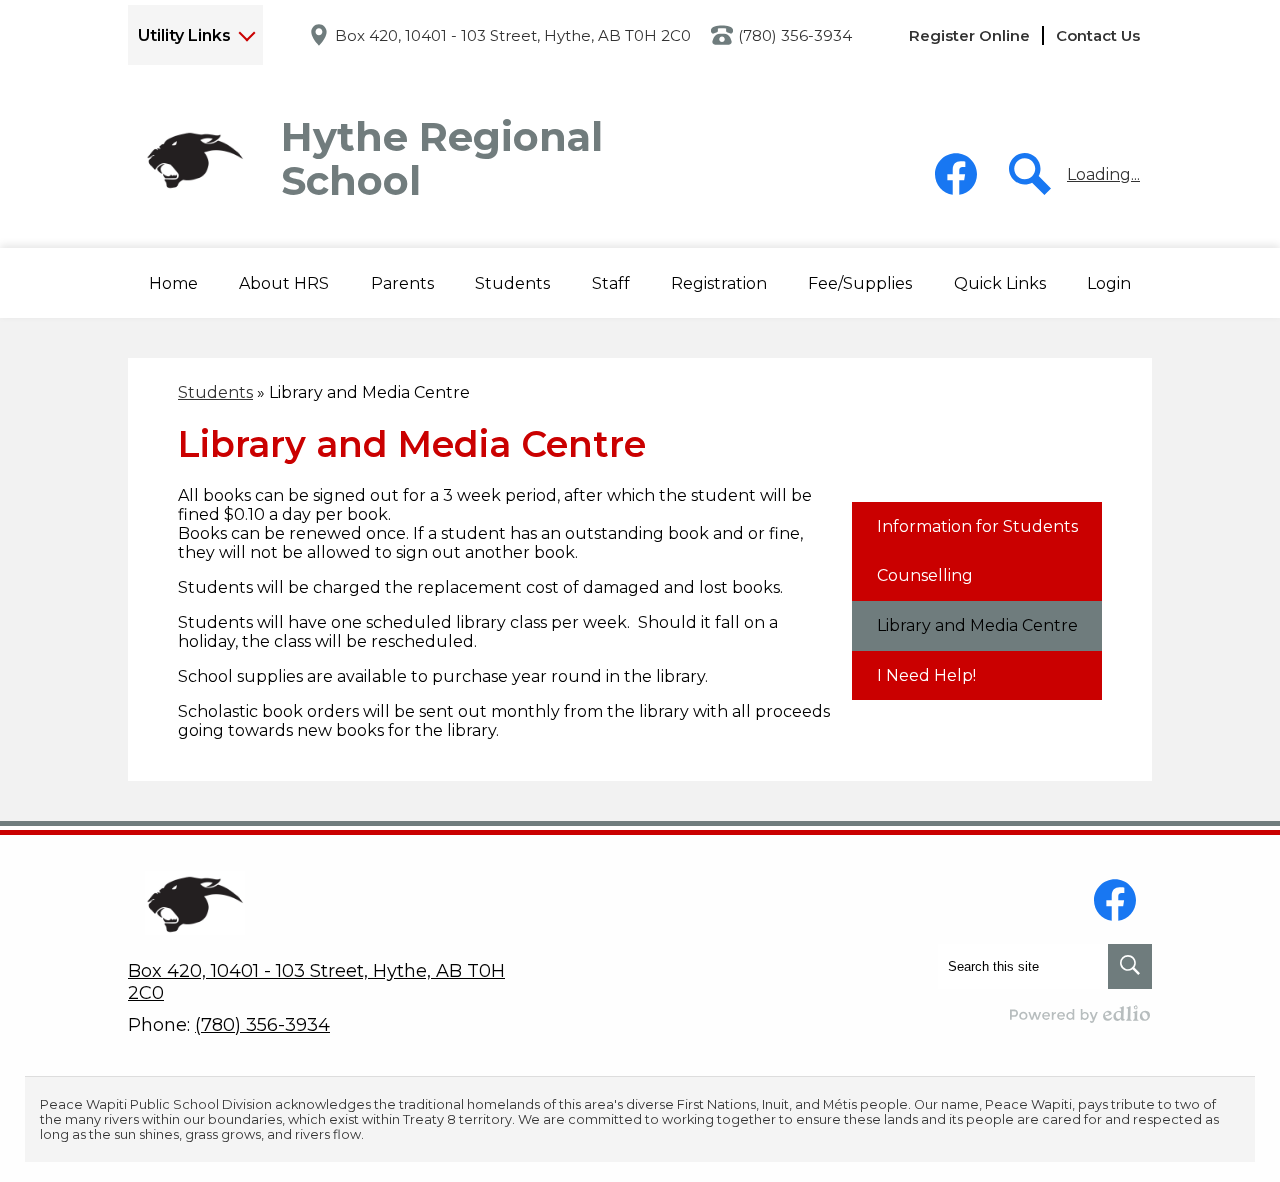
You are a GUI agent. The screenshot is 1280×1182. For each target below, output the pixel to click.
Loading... (1103, 174)
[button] (284, 283)
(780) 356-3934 (795, 35)
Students (215, 392)
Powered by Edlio (1081, 1014)
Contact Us (1098, 35)
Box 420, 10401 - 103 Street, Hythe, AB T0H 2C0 (513, 35)
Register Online (969, 35)
